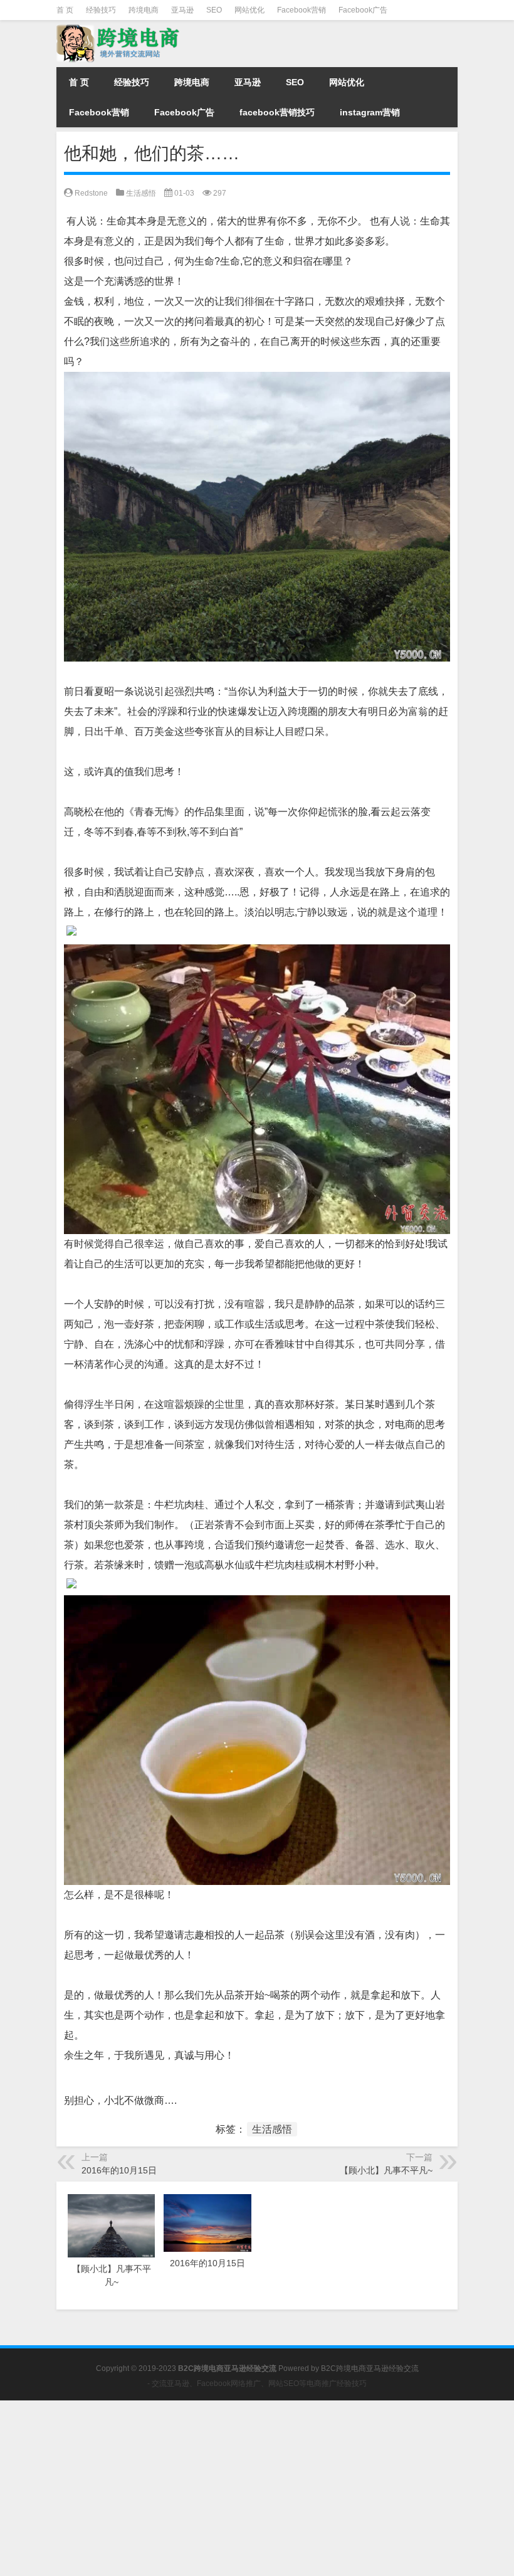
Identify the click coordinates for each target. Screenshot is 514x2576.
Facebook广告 (363, 10)
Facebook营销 (302, 10)
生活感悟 (141, 193)
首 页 (65, 10)
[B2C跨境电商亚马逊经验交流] (119, 29)
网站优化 (249, 10)
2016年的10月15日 (119, 2170)
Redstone (91, 193)
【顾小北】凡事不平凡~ (386, 2170)
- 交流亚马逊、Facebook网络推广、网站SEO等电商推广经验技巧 (257, 2383)
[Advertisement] (257, 2488)
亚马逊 (182, 10)
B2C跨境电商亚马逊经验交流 (370, 2368)
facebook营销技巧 (277, 112)
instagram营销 (370, 112)
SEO (214, 10)
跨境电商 (144, 10)
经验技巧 (101, 10)
